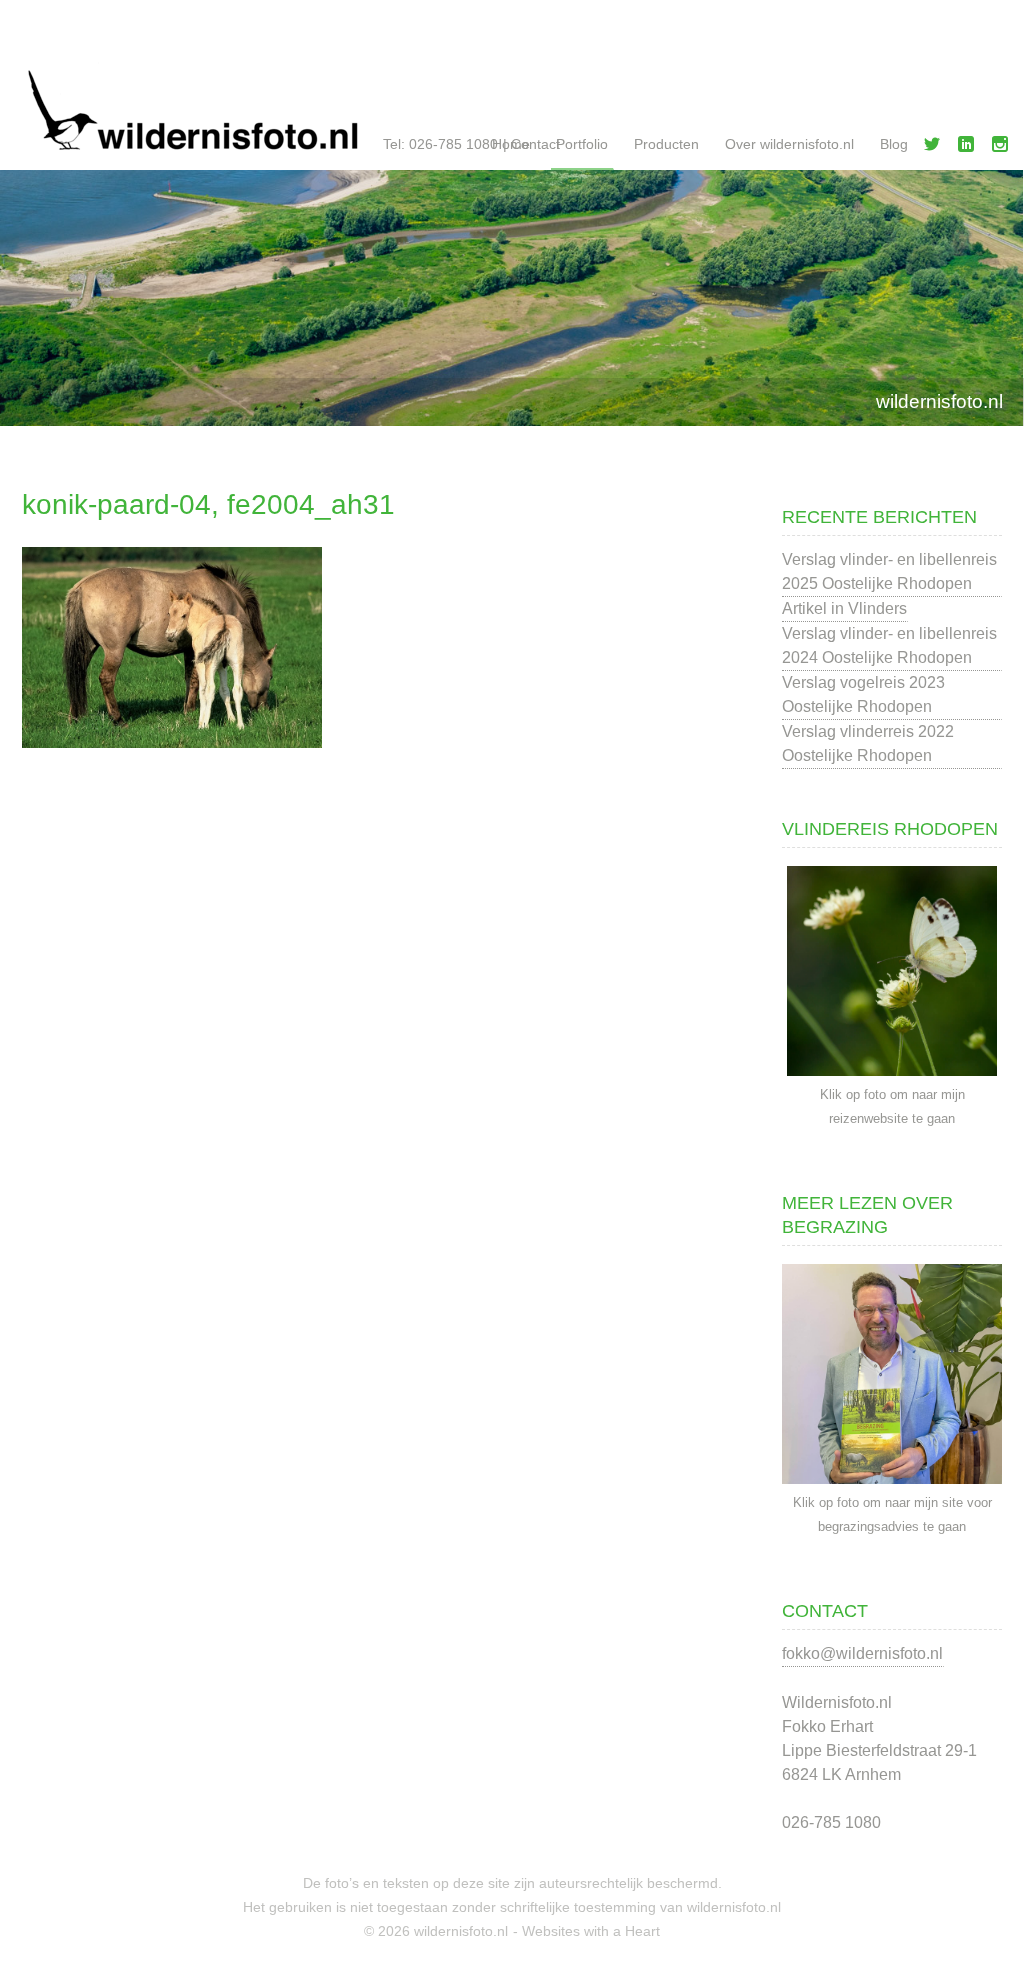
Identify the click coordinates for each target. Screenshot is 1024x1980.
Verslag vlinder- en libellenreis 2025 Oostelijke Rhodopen (889, 571)
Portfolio (582, 144)
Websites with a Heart (591, 1931)
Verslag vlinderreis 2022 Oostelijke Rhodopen (868, 743)
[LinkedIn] (970, 148)
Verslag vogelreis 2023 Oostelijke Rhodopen (863, 694)
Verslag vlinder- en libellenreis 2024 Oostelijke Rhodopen (889, 645)
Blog (894, 144)
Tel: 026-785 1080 (440, 144)
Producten (666, 144)
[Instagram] (1004, 148)
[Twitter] (936, 148)
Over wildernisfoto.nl (789, 144)
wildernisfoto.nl (939, 401)
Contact (535, 144)
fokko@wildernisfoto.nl (862, 1653)
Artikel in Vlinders (844, 608)
